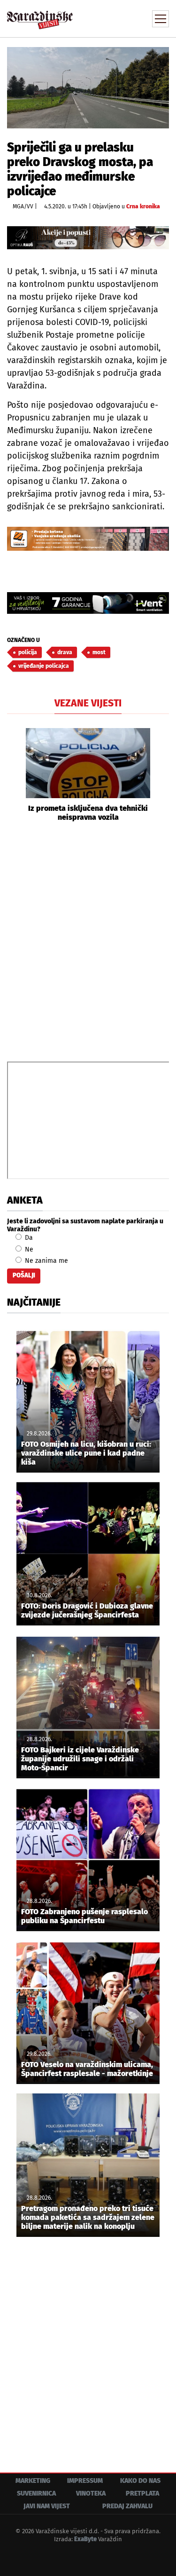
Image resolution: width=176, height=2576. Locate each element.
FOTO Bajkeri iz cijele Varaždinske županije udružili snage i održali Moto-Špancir (80, 1759)
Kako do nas (140, 2481)
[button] (14, 775)
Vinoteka (91, 2493)
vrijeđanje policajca (44, 666)
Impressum (85, 2481)
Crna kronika (143, 206)
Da (28, 1238)
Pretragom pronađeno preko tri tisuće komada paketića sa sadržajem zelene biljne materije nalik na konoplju (88, 2217)
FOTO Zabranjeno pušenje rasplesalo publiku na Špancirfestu (84, 1916)
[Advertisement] (88, 940)
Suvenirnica (36, 2493)
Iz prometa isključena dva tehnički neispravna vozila (88, 813)
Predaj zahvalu (127, 2506)
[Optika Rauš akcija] (88, 238)
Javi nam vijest (47, 2506)
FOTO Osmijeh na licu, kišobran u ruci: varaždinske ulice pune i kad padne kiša (86, 1453)
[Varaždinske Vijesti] (40, 16)
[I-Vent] (88, 603)
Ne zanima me (46, 1261)
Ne (28, 1249)
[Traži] (99, 18)
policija (28, 652)
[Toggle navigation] (161, 19)
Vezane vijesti (88, 703)
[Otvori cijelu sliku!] (88, 87)
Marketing (33, 2481)
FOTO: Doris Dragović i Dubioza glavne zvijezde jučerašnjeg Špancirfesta (87, 1610)
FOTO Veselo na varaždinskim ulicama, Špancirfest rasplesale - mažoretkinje (87, 2069)
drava (65, 652)
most (99, 652)
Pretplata (142, 2493)
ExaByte (85, 2539)
